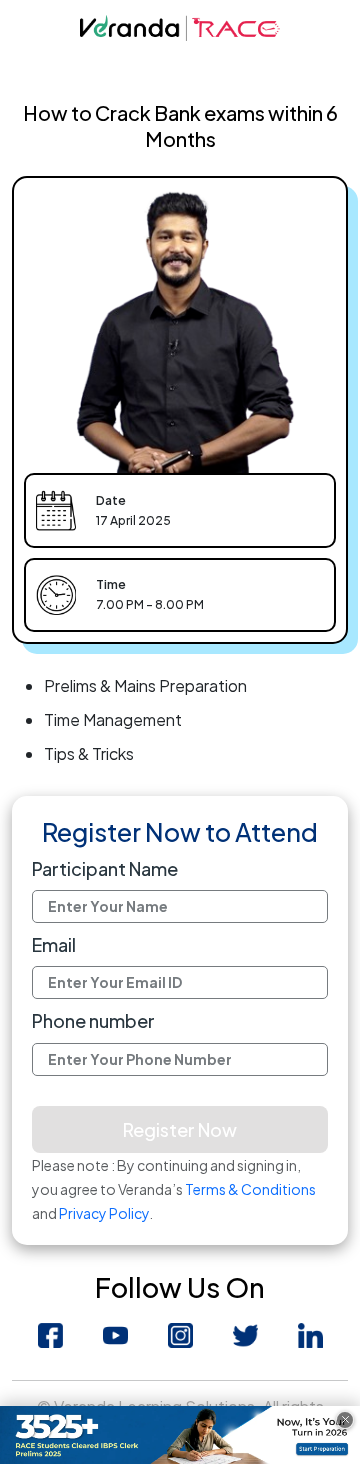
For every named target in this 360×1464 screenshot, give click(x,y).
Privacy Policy (104, 1213)
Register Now (180, 1129)
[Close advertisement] (345, 1420)
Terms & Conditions (250, 1189)
